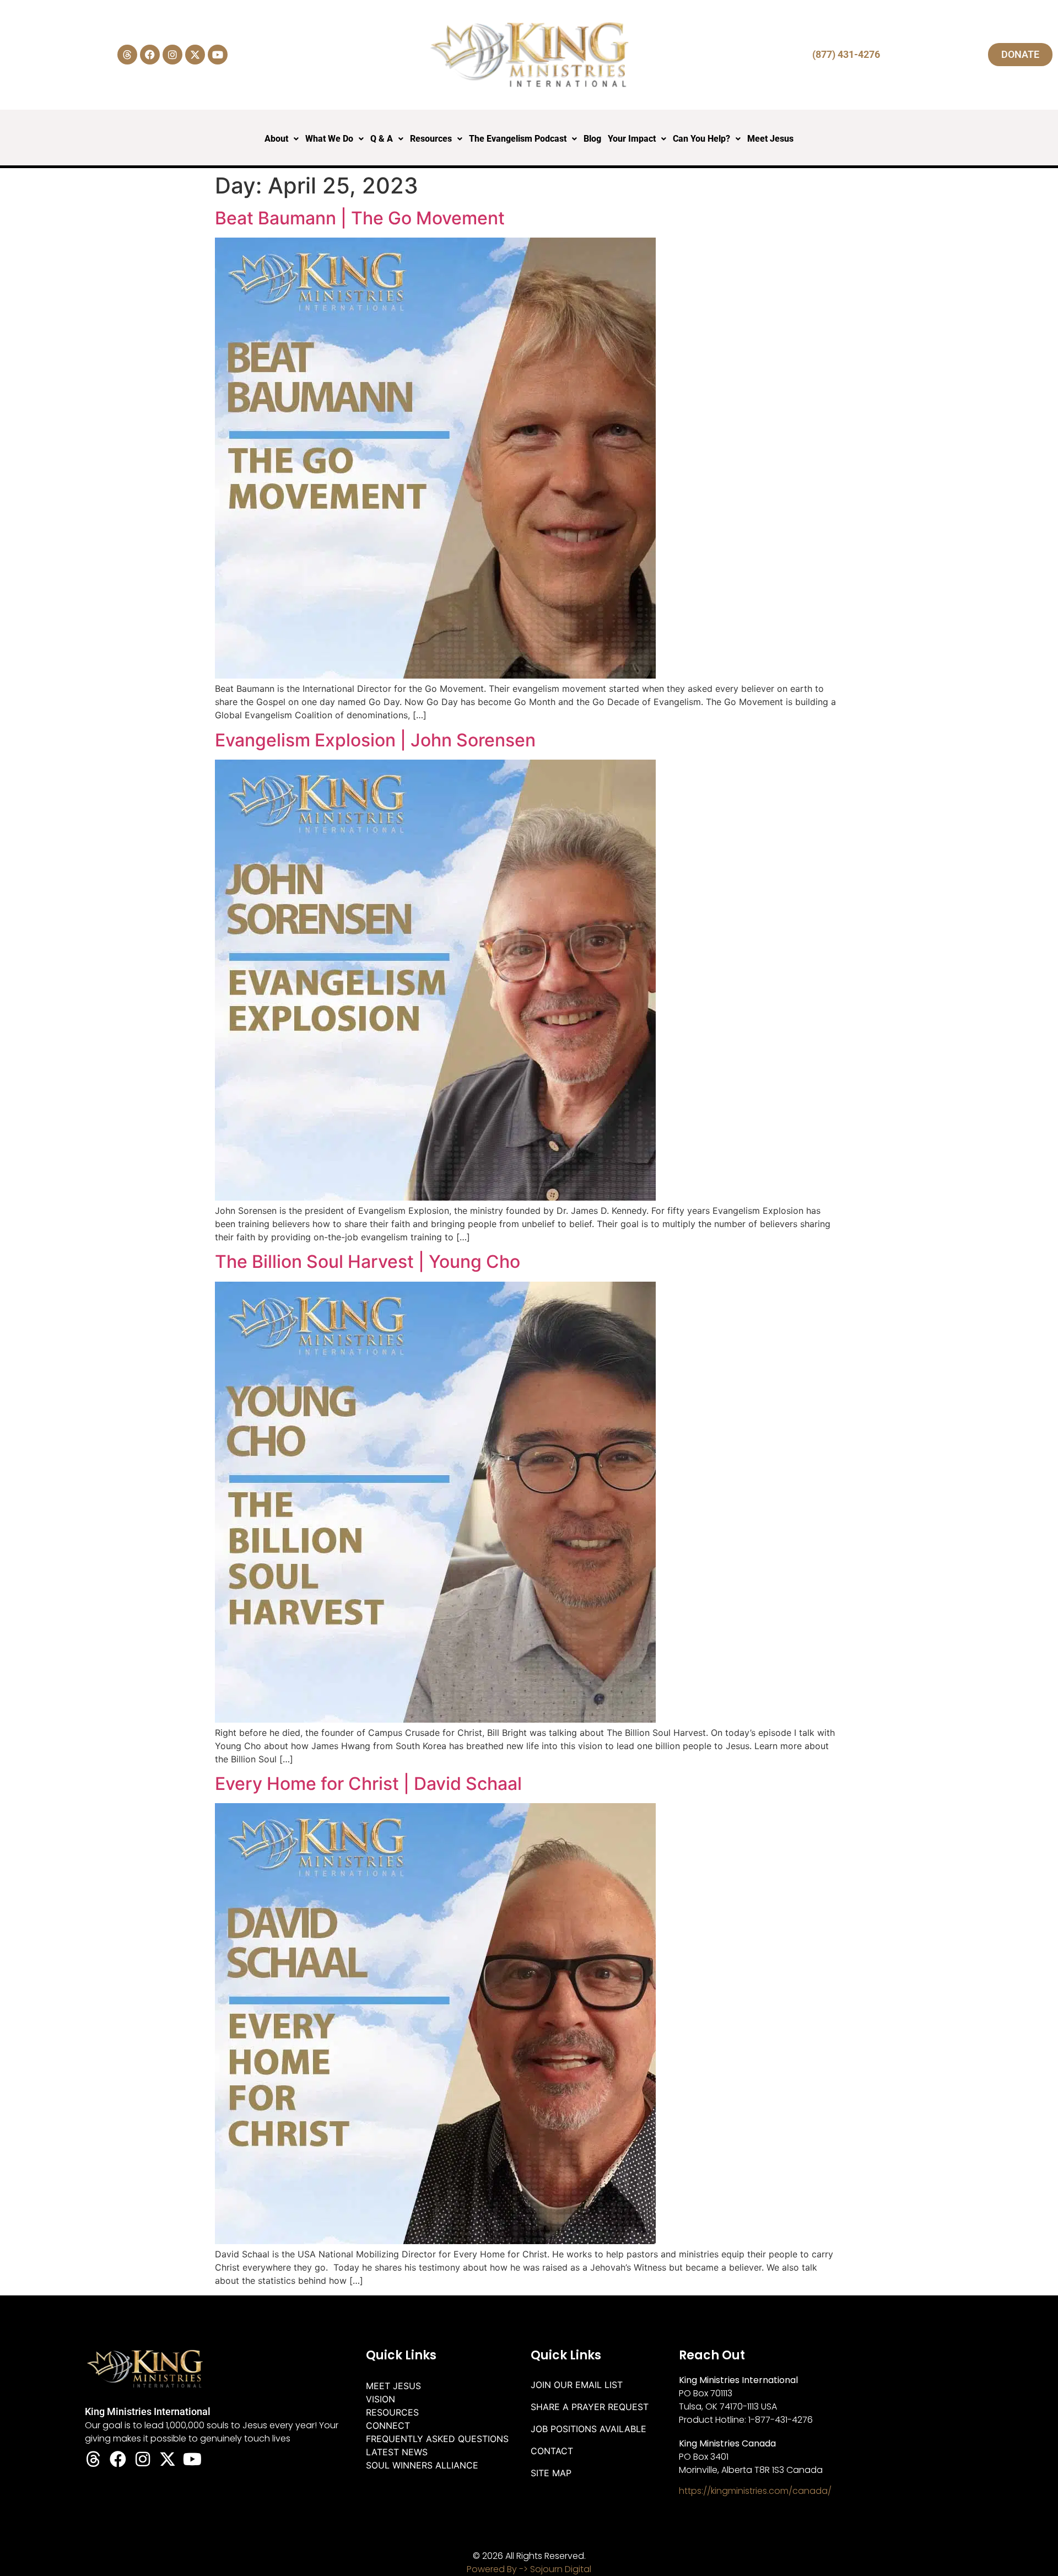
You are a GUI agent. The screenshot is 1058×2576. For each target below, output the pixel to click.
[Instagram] (172, 55)
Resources (431, 139)
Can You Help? (701, 139)
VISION (380, 2399)
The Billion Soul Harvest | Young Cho (368, 1262)
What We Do (329, 139)
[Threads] (127, 55)
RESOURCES (392, 2412)
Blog (592, 139)
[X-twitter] (195, 55)
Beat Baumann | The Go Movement (360, 218)
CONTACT (552, 2451)
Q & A (382, 139)
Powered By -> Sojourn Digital (529, 2569)
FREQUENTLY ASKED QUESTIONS (437, 2439)
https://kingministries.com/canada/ (755, 2491)
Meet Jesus (770, 139)
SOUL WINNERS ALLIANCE (422, 2465)
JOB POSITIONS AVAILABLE (589, 2429)
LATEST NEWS (397, 2452)
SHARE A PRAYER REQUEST (590, 2407)
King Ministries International (148, 2411)
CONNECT (388, 2426)
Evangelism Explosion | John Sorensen (375, 740)
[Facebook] (150, 55)
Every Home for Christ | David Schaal (368, 1784)
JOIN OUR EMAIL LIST (577, 2385)
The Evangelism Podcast (518, 139)
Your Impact (632, 139)
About (276, 139)
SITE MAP (551, 2473)
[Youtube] (218, 55)
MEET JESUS (393, 2386)
